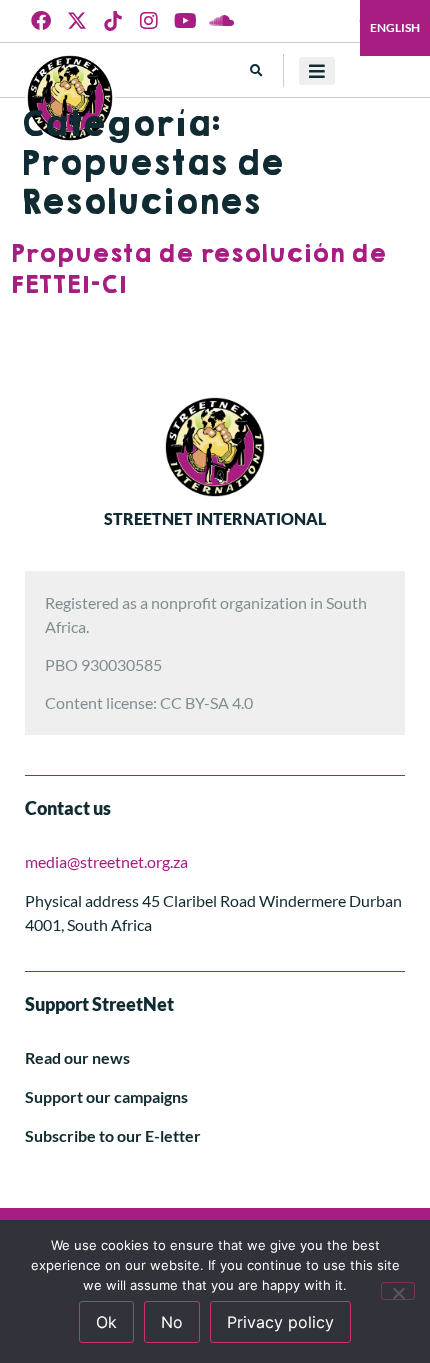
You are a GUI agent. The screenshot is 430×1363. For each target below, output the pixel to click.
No (172, 1322)
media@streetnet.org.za (106, 861)
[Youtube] (185, 21)
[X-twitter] (77, 21)
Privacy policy (280, 1322)
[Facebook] (41, 21)
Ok (106, 1322)
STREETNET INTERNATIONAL (215, 518)
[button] (256, 70)
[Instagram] (149, 21)
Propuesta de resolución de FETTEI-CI (198, 269)
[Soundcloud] (221, 21)
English (395, 27)
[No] (398, 1291)
